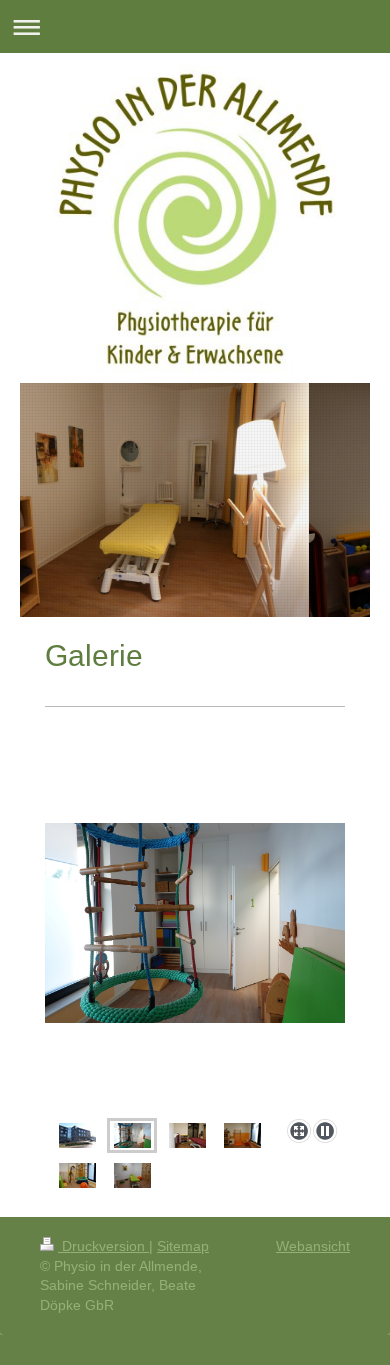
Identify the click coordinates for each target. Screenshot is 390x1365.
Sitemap (183, 1246)
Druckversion (103, 1246)
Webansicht (313, 1246)
